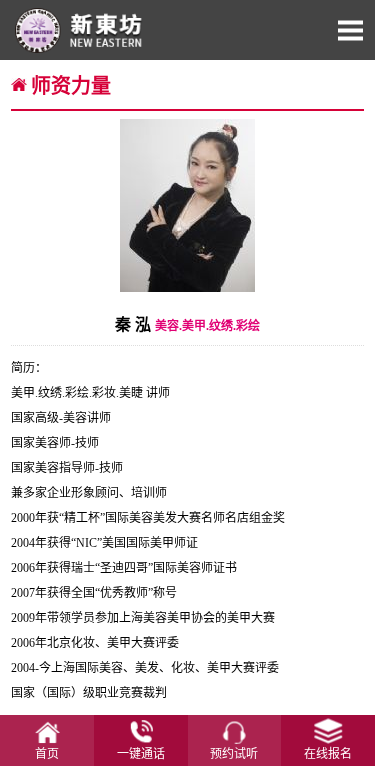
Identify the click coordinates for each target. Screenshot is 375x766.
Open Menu (350, 30)
